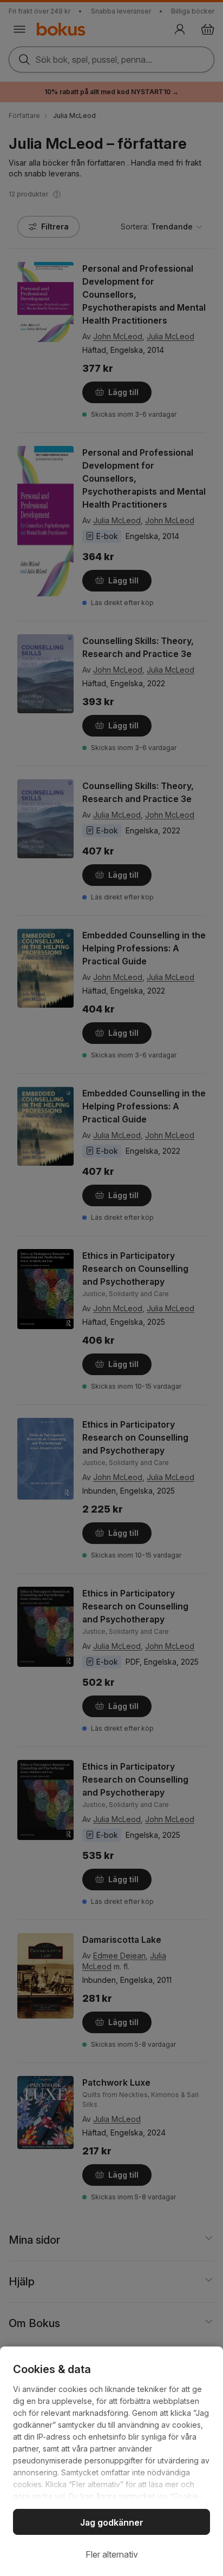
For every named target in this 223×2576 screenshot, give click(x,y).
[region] (111, 2461)
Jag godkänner (112, 2522)
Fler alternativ (112, 2554)
